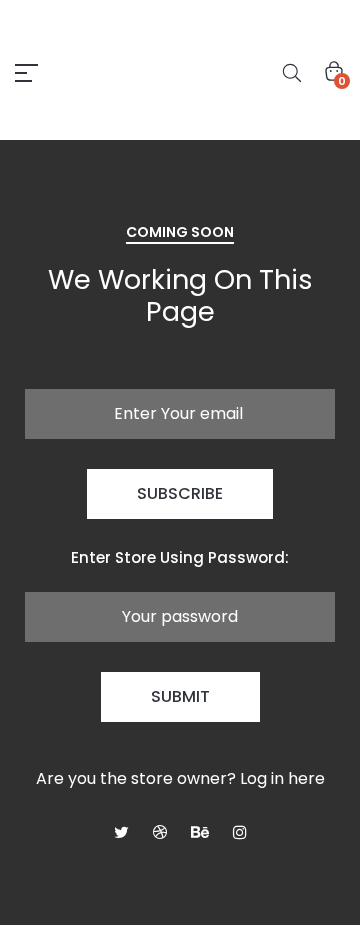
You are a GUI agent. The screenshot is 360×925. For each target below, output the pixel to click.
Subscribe (180, 493)
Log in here (282, 778)
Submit (180, 696)
